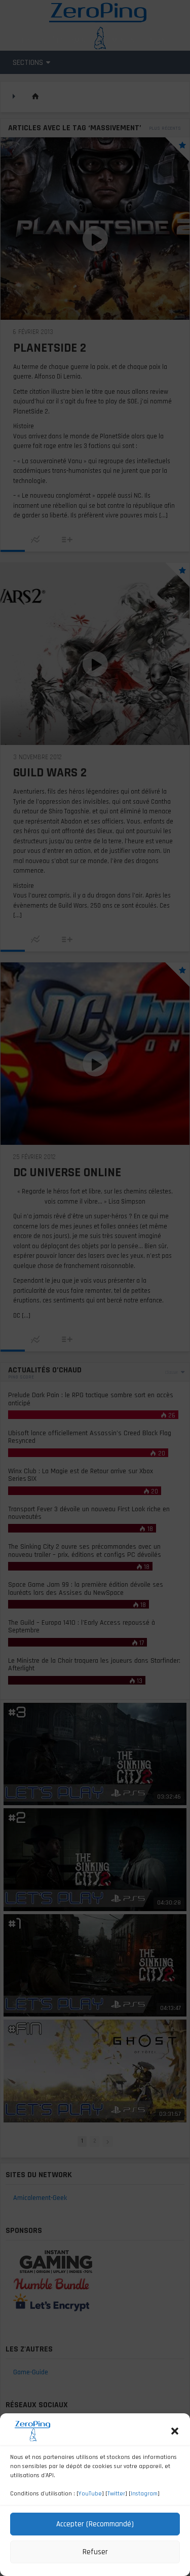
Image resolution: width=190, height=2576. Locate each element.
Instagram (144, 2494)
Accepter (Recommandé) (95, 2524)
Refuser (95, 2552)
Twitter (116, 2494)
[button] (175, 2431)
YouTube (90, 2494)
